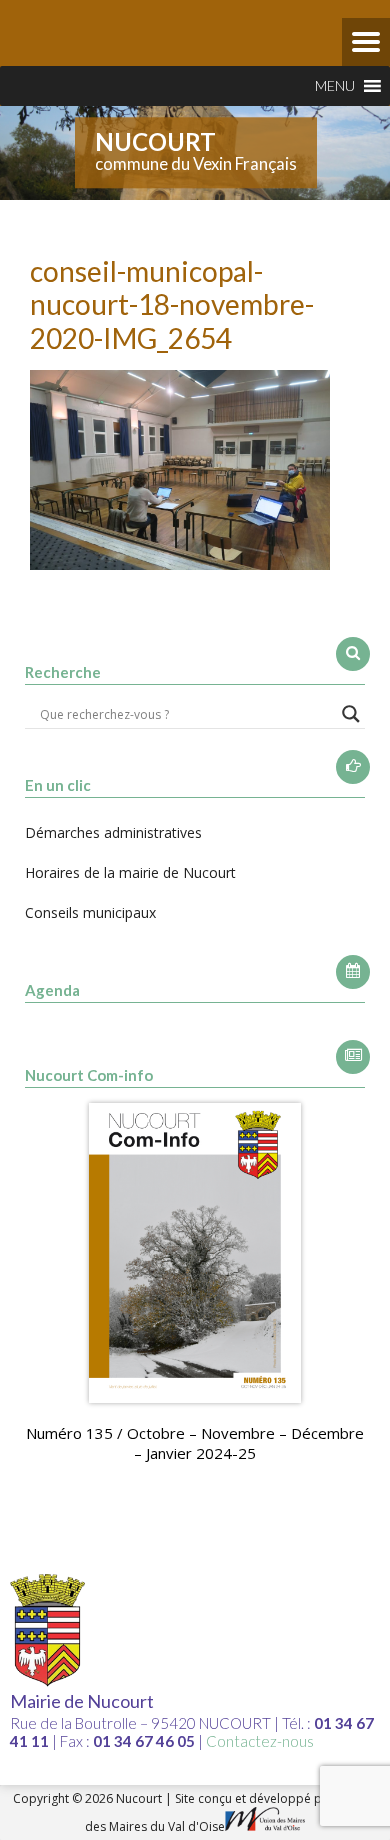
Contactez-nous (260, 1741)
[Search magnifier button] (351, 714)
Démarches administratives (113, 832)
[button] (335, 86)
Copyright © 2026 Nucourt (89, 1798)
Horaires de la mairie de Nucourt (130, 872)
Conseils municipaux (90, 912)
